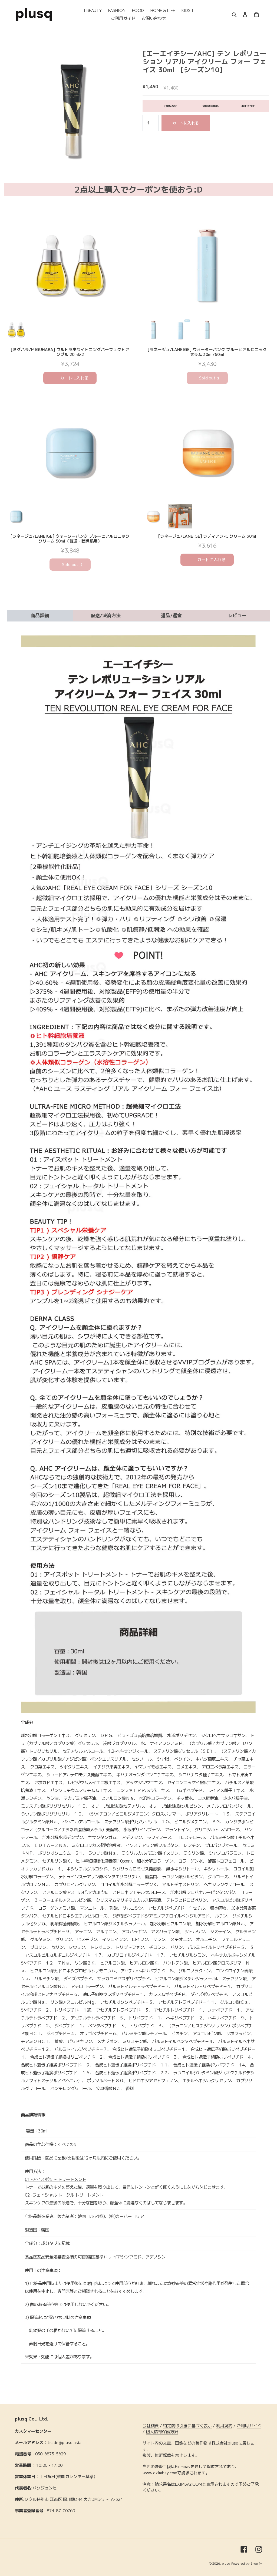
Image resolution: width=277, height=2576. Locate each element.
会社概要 (151, 2426)
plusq (226, 2563)
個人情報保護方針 (162, 2432)
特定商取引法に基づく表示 (187, 2426)
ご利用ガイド (249, 2426)
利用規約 (224, 2426)
